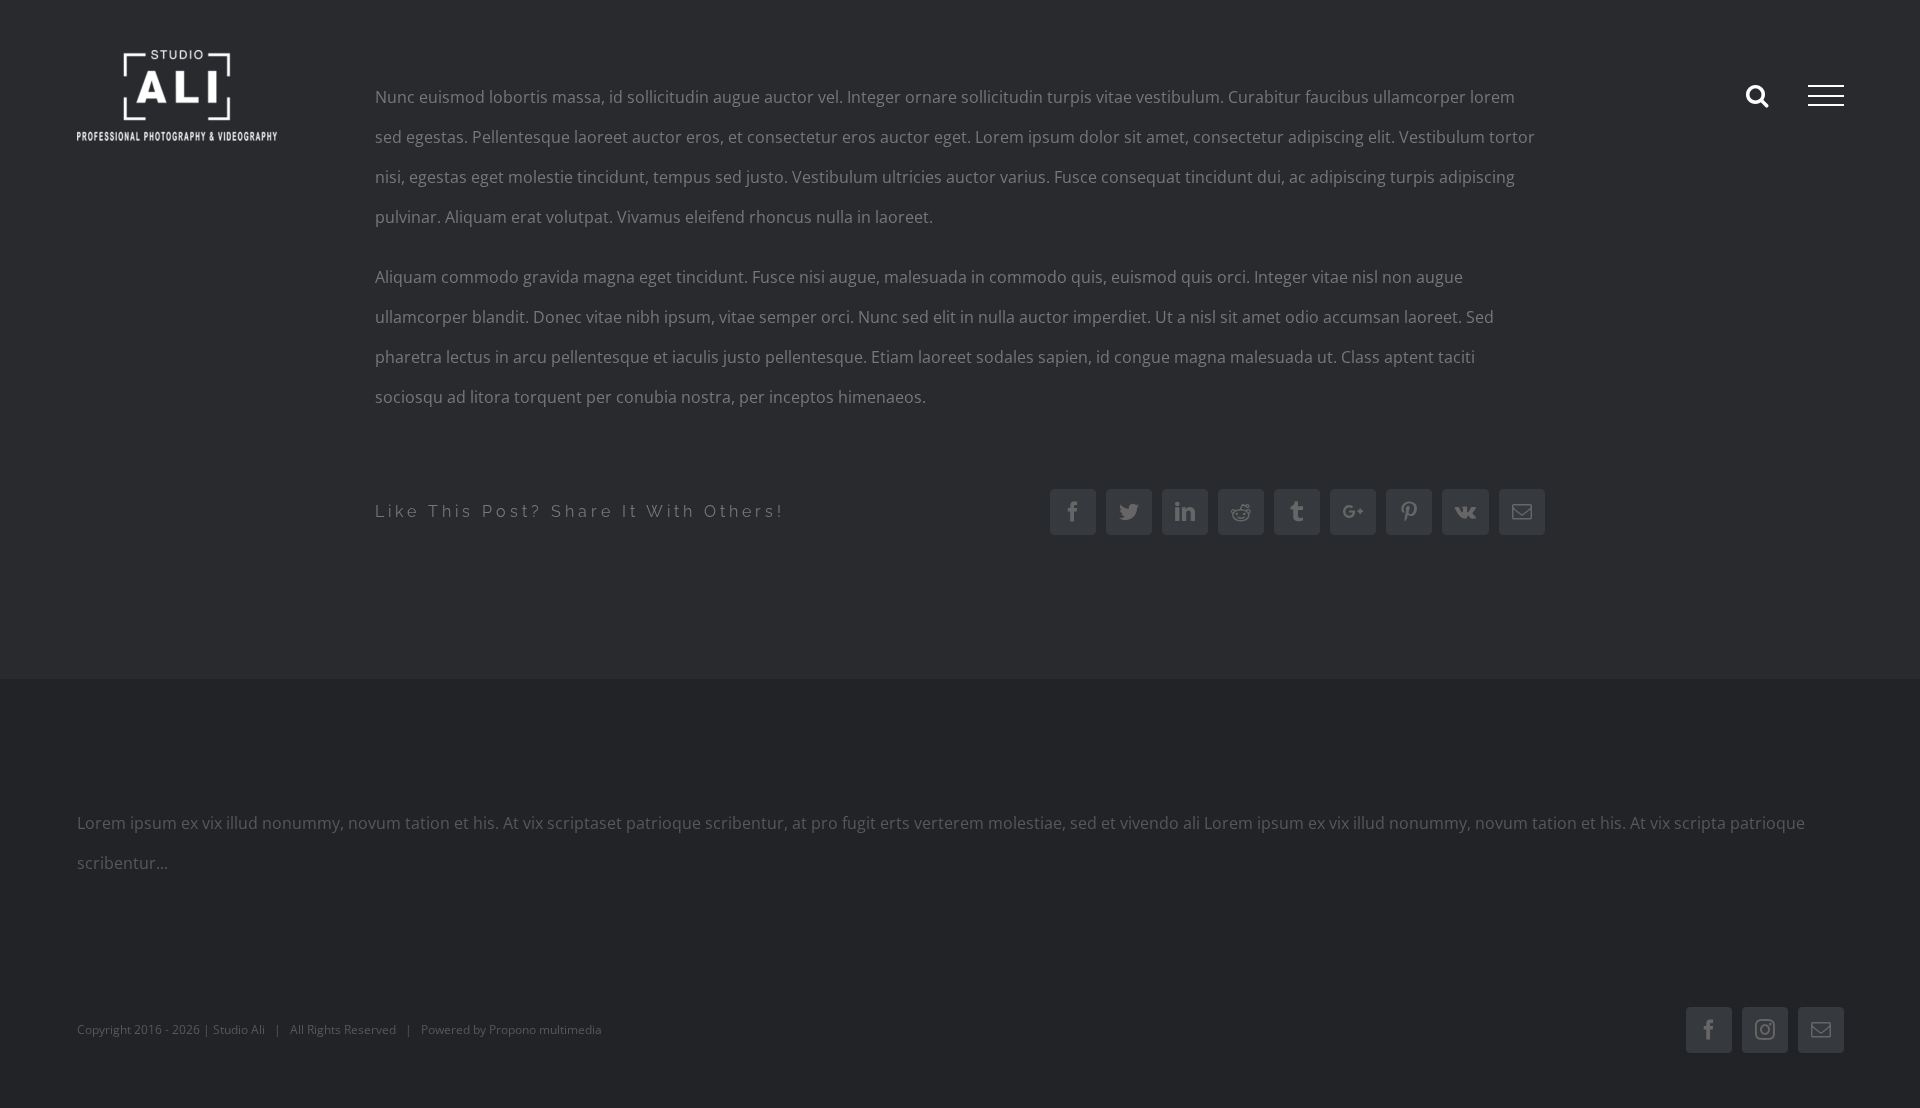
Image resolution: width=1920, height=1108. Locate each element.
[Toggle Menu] (1826, 96)
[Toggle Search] (1757, 95)
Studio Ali (239, 1029)
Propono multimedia (545, 1029)
